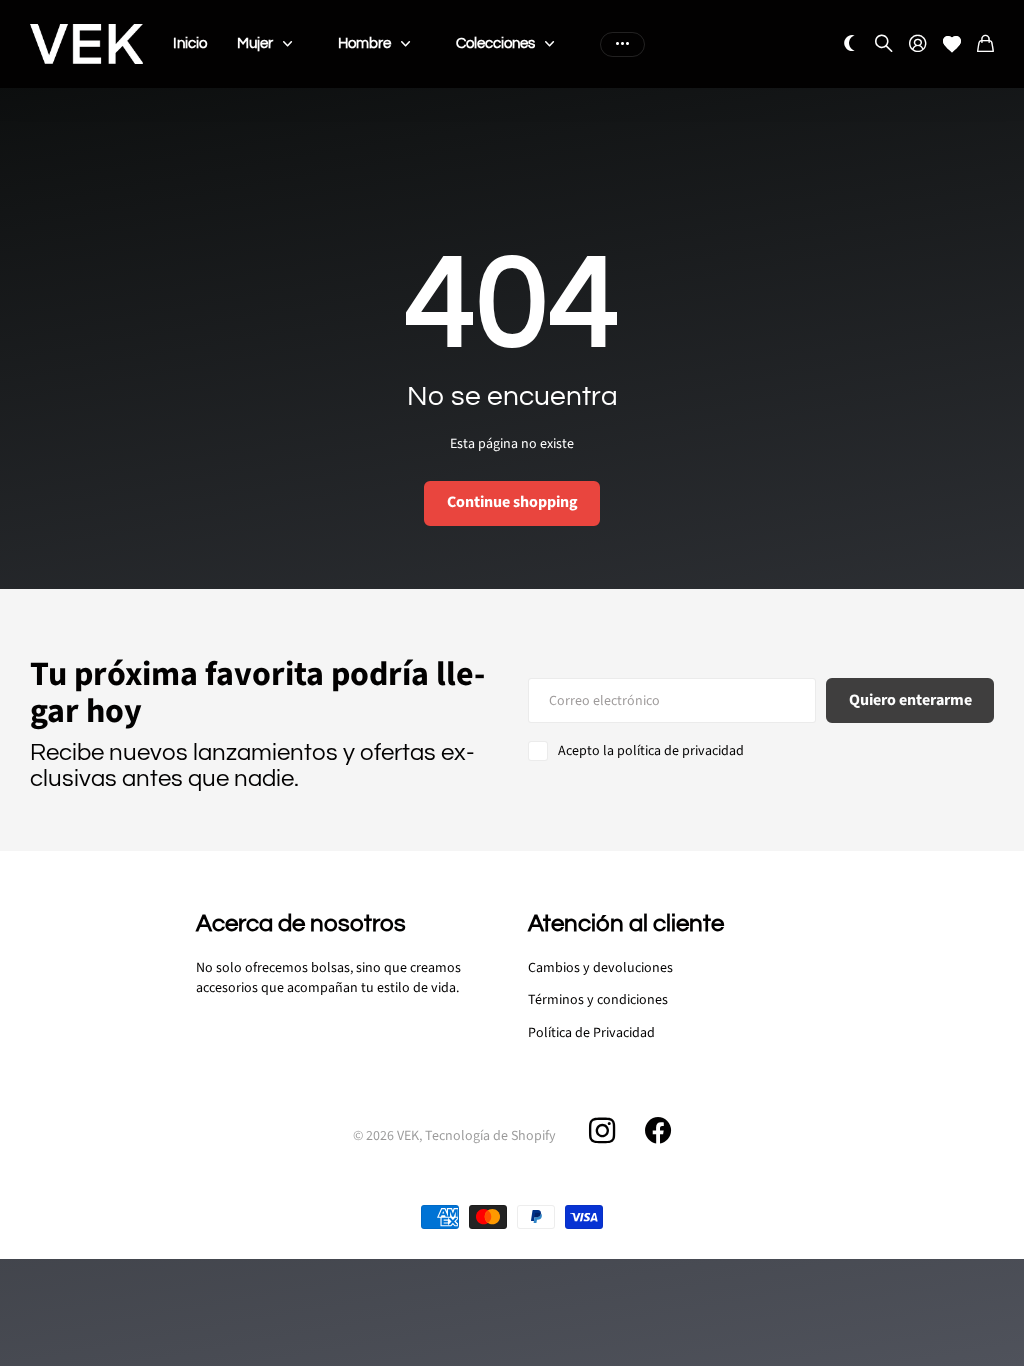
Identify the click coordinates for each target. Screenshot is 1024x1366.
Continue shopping (512, 502)
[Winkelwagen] (985, 44)
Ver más (622, 44)
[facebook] (658, 1131)
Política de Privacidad (591, 1033)
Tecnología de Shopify (490, 1136)
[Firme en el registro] (918, 44)
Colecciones (495, 43)
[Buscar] (884, 44)
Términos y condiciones (598, 1000)
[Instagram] (601, 1131)
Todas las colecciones (292, 44)
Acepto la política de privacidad (651, 751)
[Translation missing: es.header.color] (850, 44)
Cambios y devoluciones (600, 968)
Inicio (190, 43)
